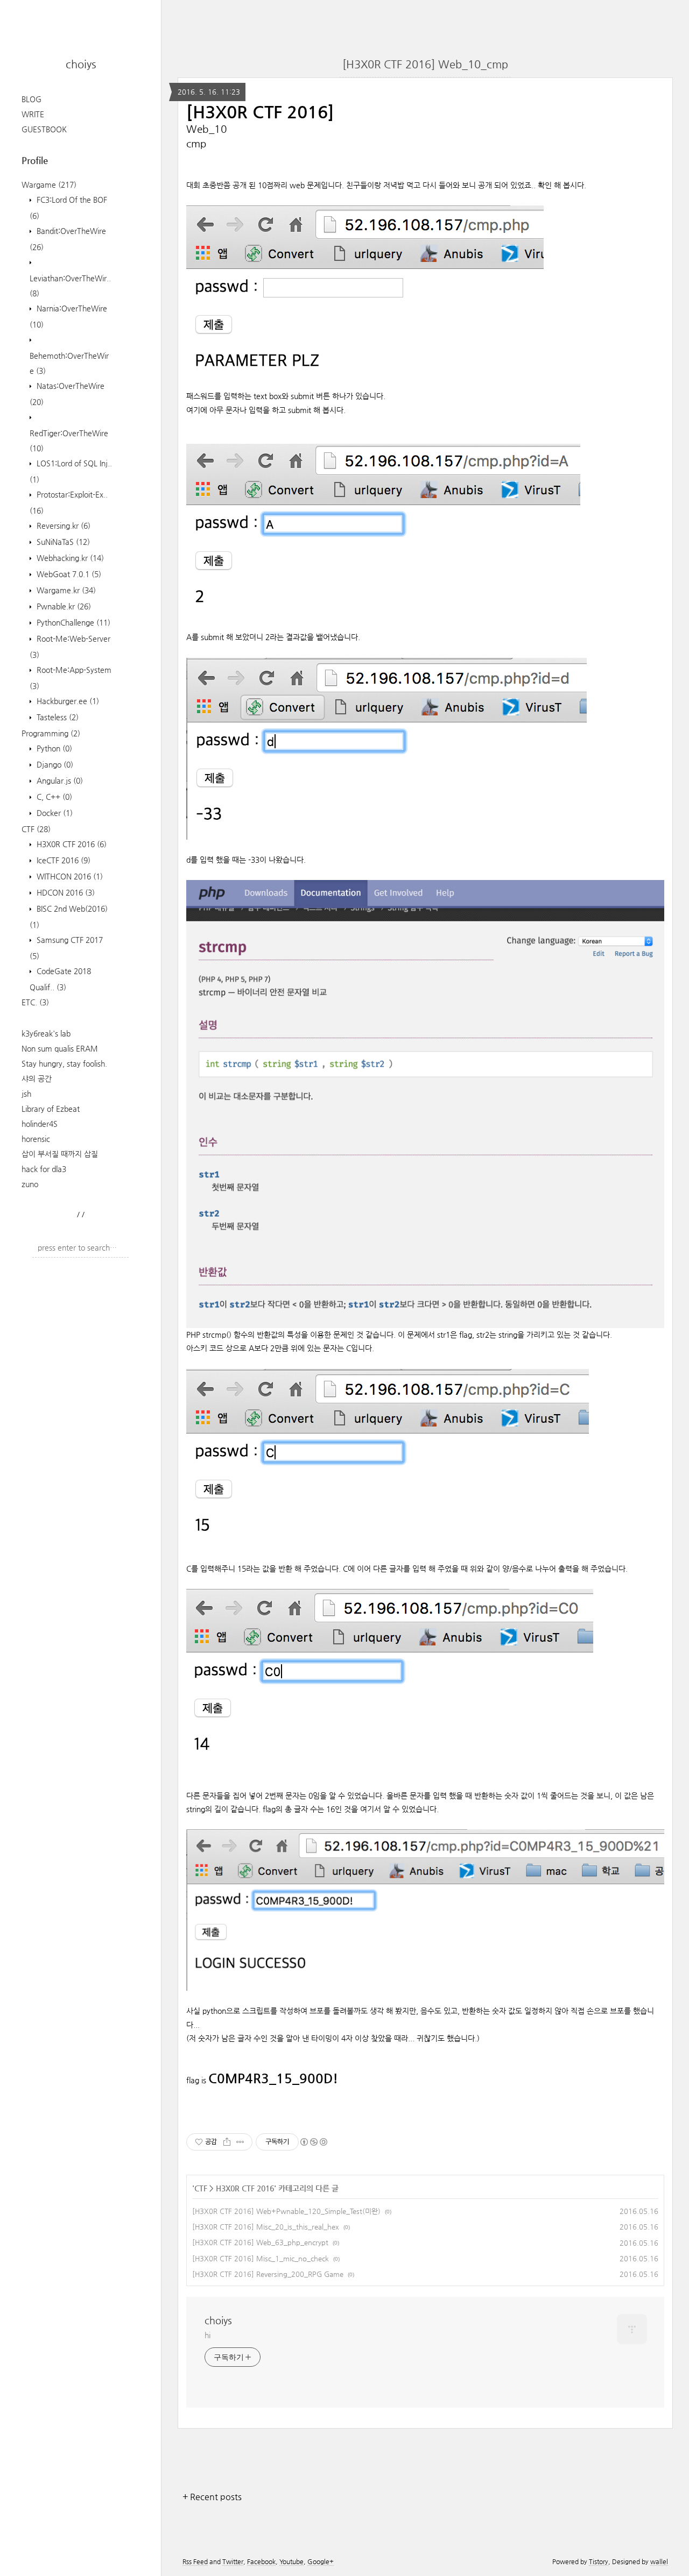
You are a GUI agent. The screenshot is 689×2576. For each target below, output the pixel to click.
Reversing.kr (62, 526)
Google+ (321, 2561)
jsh (26, 1094)
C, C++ (53, 797)
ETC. (35, 1002)
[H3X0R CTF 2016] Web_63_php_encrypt (260, 2242)
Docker (54, 813)
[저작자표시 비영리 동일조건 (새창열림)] (313, 2142)
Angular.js (59, 780)
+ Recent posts (212, 2497)
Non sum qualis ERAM (60, 1048)
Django (54, 764)
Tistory (599, 2561)
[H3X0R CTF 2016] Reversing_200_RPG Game (268, 2274)
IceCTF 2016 (62, 860)
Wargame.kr (65, 590)
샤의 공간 (37, 1078)
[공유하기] (227, 2142)
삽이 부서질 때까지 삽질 (60, 1154)
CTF (36, 829)
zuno (30, 1184)
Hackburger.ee (67, 701)
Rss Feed (195, 2561)
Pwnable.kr (63, 606)
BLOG (31, 99)
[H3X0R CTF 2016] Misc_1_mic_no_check (261, 2258)
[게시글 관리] (240, 2142)
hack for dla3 (44, 1169)
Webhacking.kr (69, 558)
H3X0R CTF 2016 (71, 844)
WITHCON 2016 (69, 876)
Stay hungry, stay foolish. (64, 1063)
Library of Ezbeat (51, 1109)
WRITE (33, 114)
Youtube (291, 2561)
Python (53, 748)
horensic (36, 1139)
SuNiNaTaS (62, 542)
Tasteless (57, 717)
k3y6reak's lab (46, 1033)
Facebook (261, 2561)
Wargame (49, 184)
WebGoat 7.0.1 (68, 574)
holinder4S (40, 1124)
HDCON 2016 (65, 892)
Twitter (233, 2561)
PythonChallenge (72, 622)
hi (208, 2335)
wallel (659, 2561)
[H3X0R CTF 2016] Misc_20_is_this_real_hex (266, 2227)
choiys (81, 64)
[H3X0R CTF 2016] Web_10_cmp (425, 64)
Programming (51, 733)
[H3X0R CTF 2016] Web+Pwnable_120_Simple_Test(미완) (286, 2211)
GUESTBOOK (44, 129)
